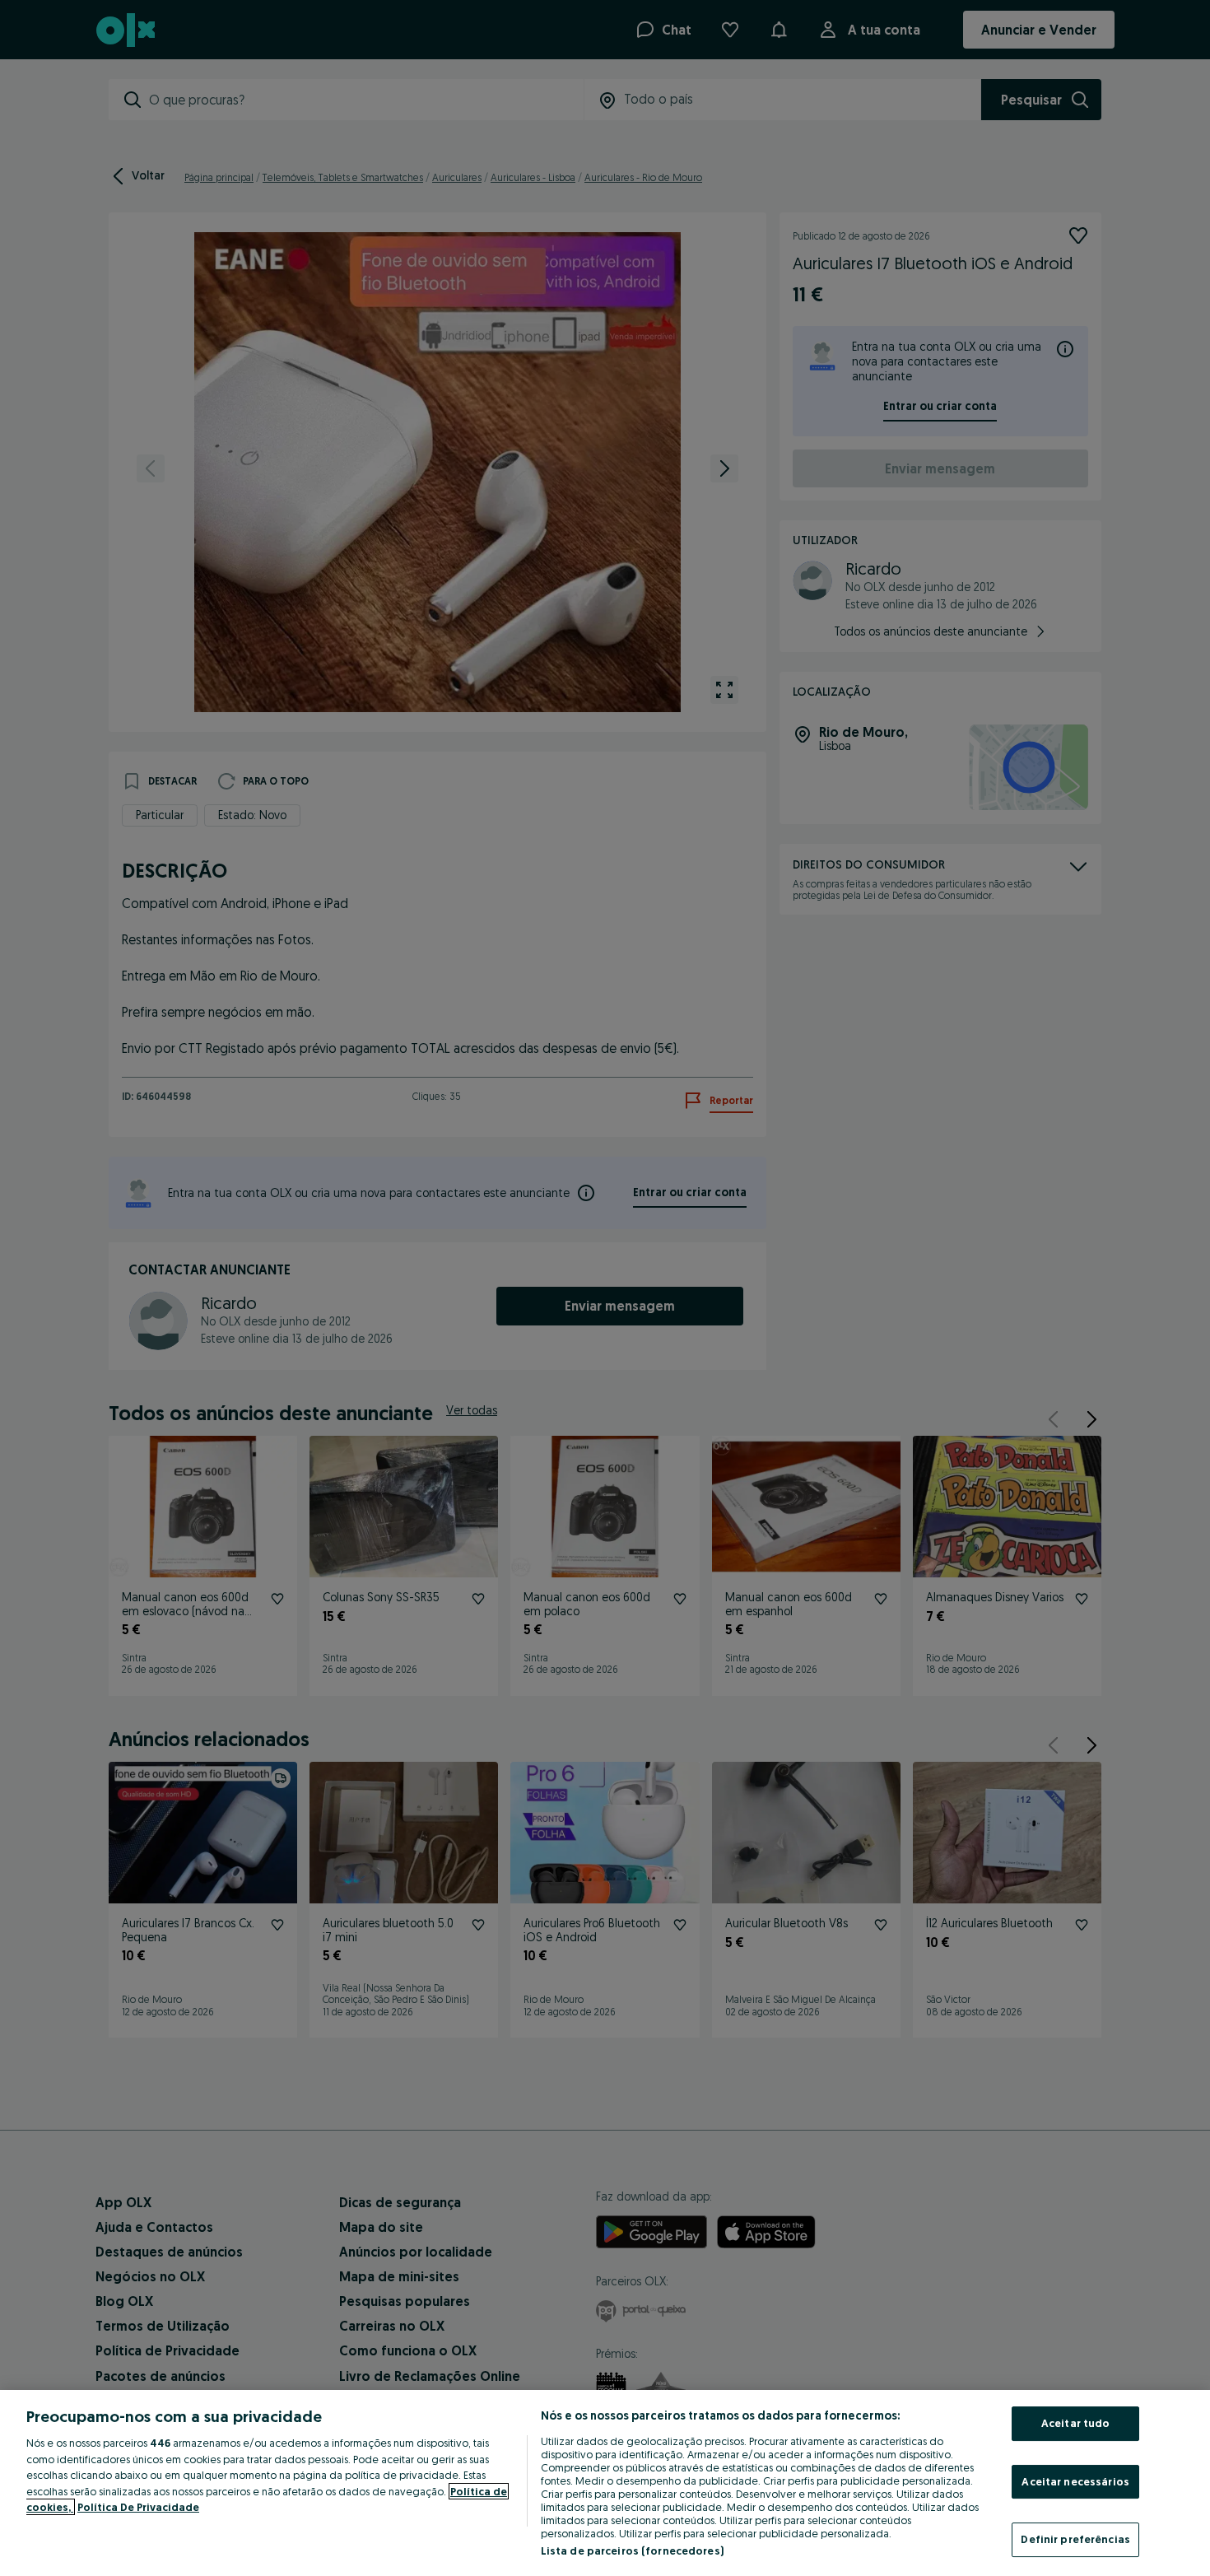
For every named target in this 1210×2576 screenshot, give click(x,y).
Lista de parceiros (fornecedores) (632, 2550)
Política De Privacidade (138, 2507)
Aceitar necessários (1075, 2481)
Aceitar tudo (1076, 2423)
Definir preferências (1075, 2539)
